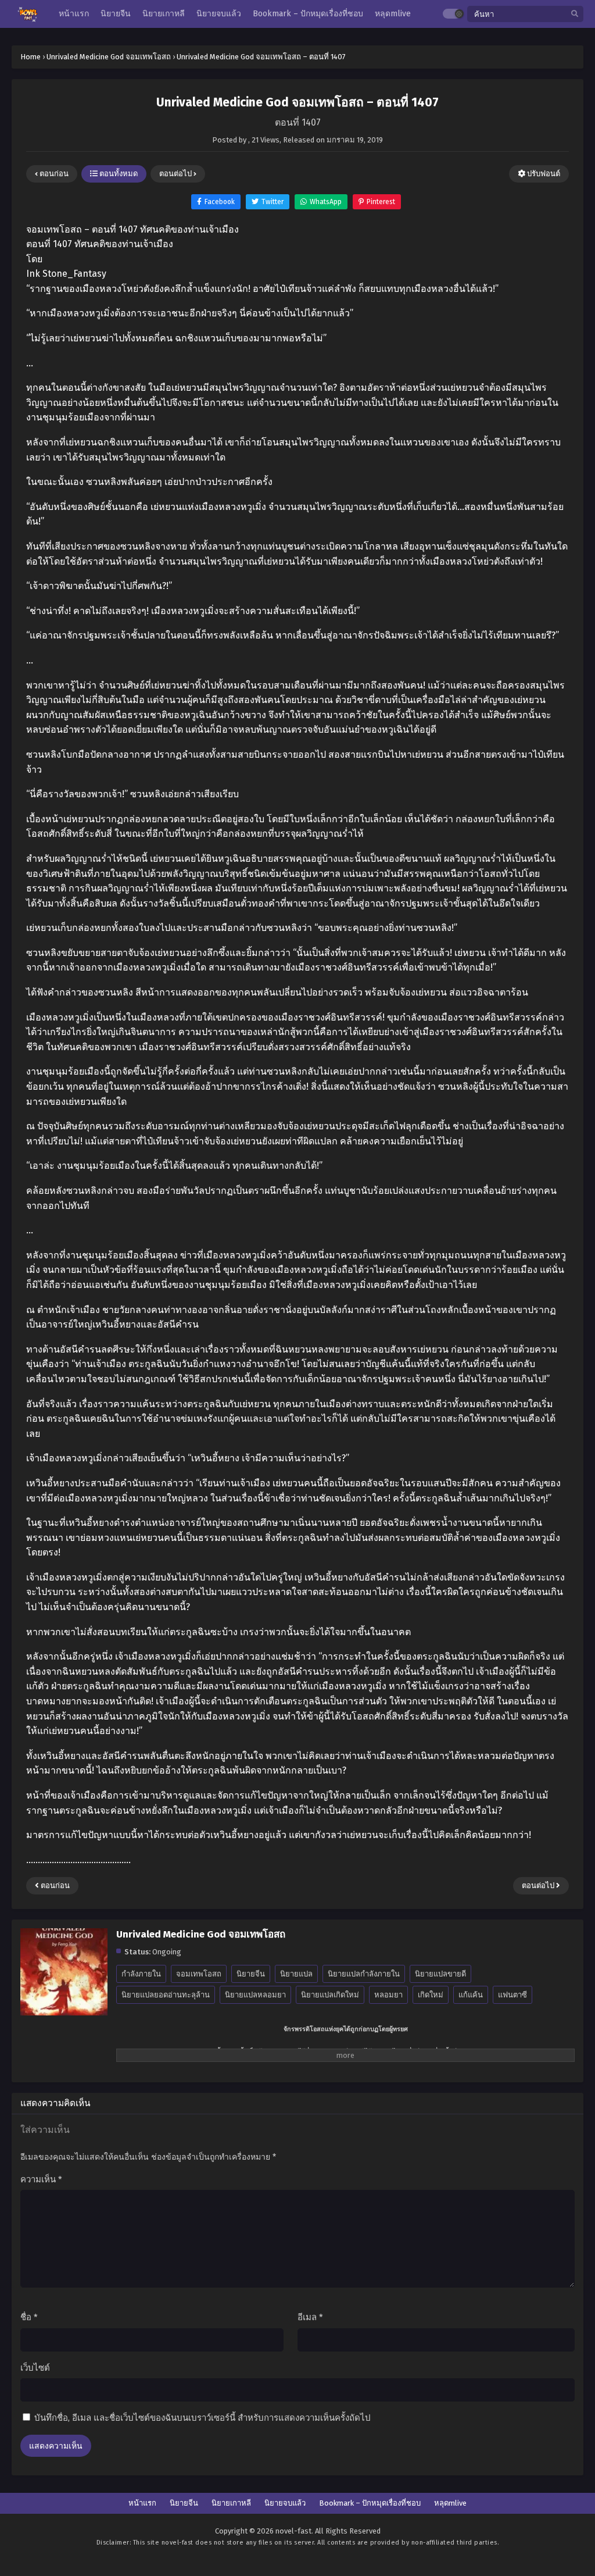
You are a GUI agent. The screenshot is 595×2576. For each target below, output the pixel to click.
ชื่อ (29, 2317)
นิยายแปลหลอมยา (255, 1995)
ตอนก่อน (53, 174)
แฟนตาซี (512, 1995)
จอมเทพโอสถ (199, 1974)
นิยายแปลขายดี (440, 1974)
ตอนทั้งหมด (118, 174)
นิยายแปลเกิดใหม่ (330, 1995)
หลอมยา (388, 1995)
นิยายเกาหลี (231, 2503)
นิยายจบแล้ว (285, 2503)
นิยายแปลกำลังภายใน (364, 1974)
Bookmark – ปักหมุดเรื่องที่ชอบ (370, 2503)
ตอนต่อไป (176, 174)
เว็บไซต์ (35, 2368)
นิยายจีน (251, 1974)
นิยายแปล (296, 1974)
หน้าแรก (142, 2503)
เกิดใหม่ (431, 1995)
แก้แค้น (471, 1995)
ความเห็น (41, 2179)
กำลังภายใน (141, 1974)
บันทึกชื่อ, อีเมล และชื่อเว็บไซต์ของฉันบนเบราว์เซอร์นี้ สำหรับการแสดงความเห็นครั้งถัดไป (202, 2418)
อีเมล (310, 2317)
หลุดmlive (450, 2503)
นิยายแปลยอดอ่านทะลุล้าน (166, 1995)
